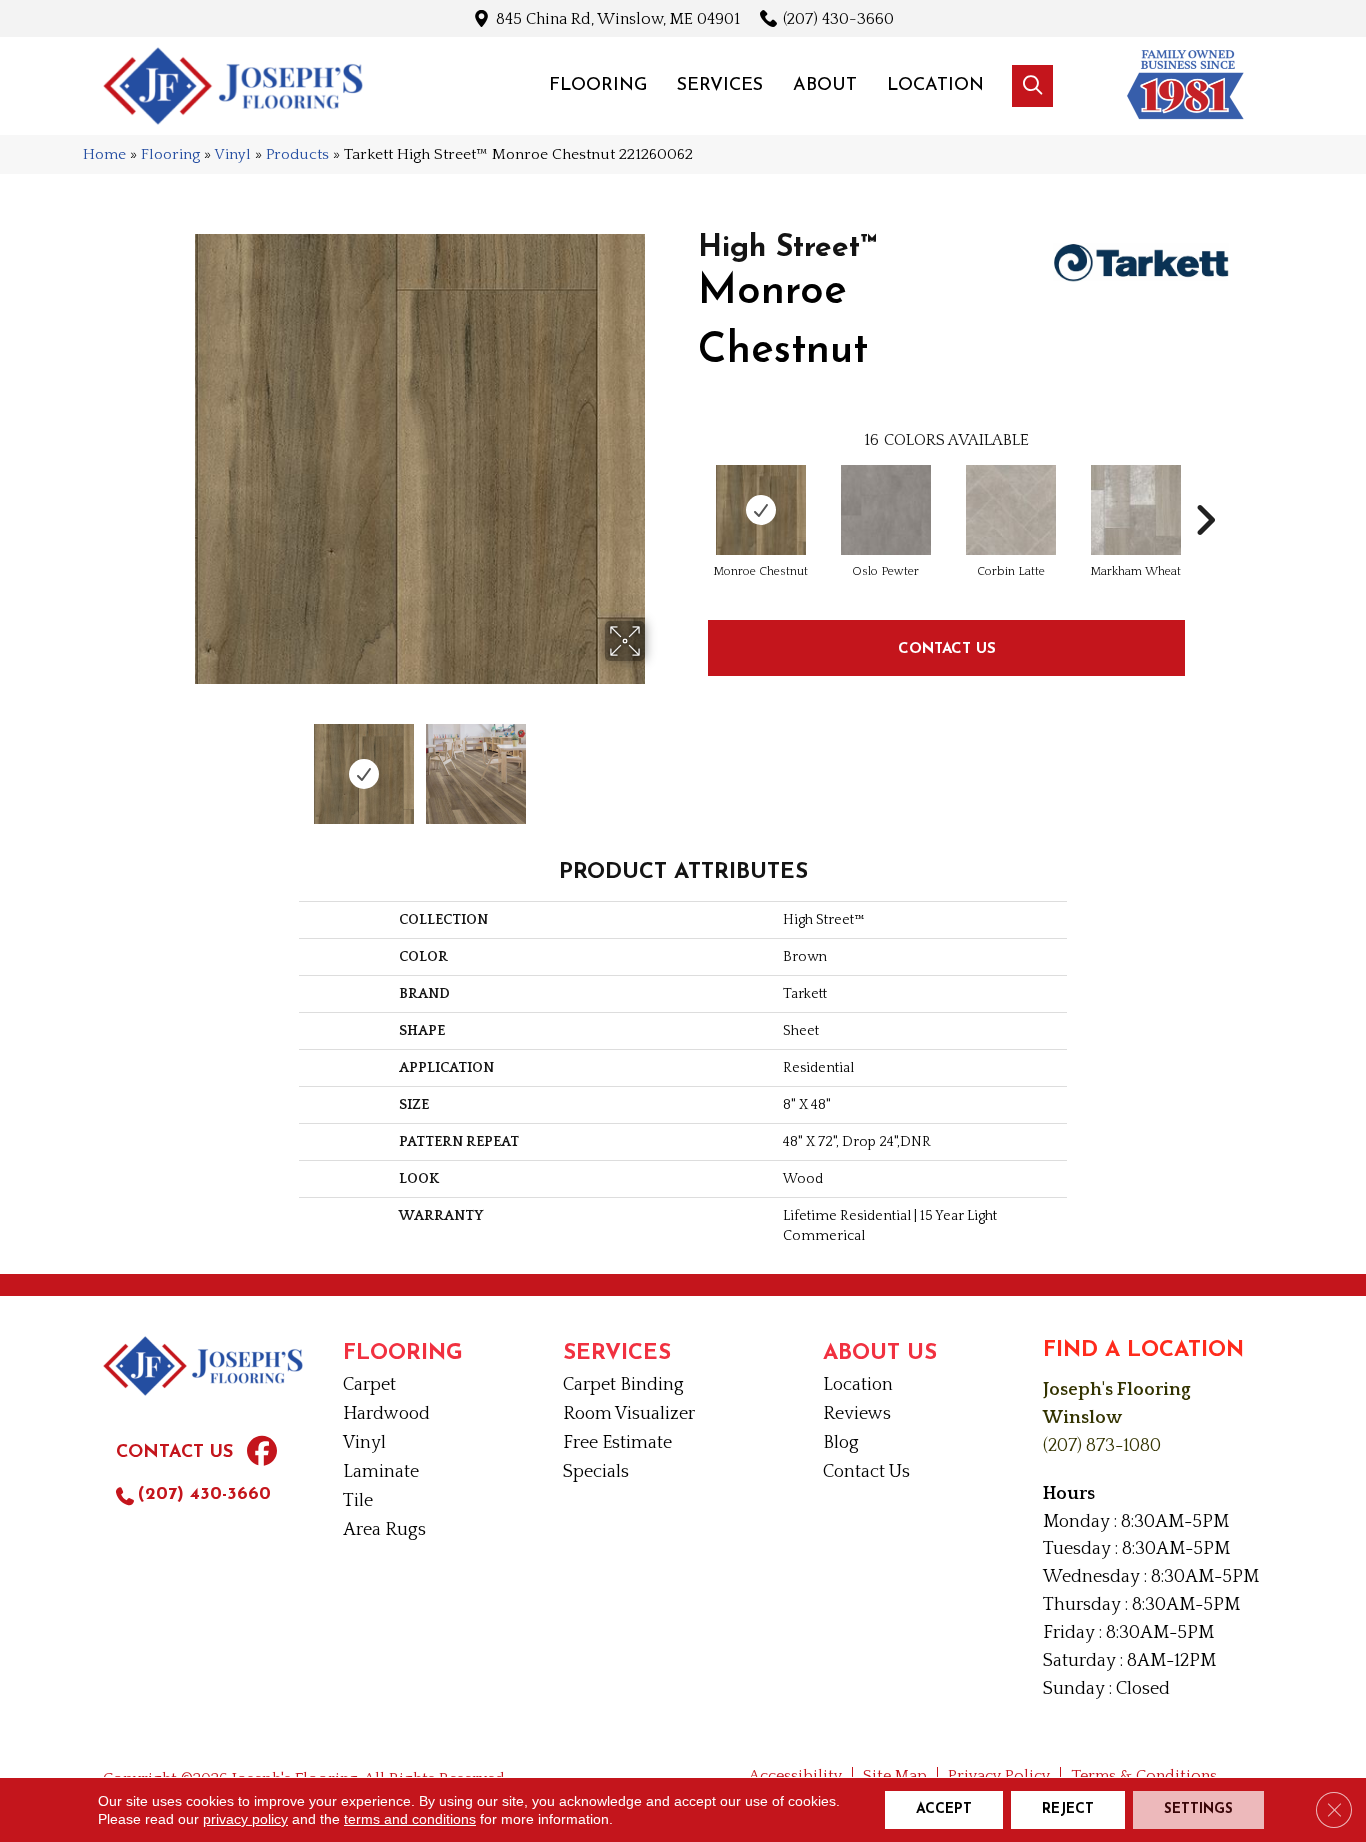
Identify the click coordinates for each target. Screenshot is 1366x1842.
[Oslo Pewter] (886, 510)
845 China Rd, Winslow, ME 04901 (618, 18)
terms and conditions (410, 1819)
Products (297, 154)
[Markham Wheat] (1136, 510)
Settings (1198, 1809)
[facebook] (262, 1454)
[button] (1032, 86)
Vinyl (232, 154)
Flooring (170, 154)
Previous (181, 764)
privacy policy (245, 1819)
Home (104, 154)
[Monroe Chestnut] (761, 510)
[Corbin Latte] (1011, 510)
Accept (944, 1809)
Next (658, 764)
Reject (1068, 1809)
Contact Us (947, 647)
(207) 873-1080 (1102, 1446)
